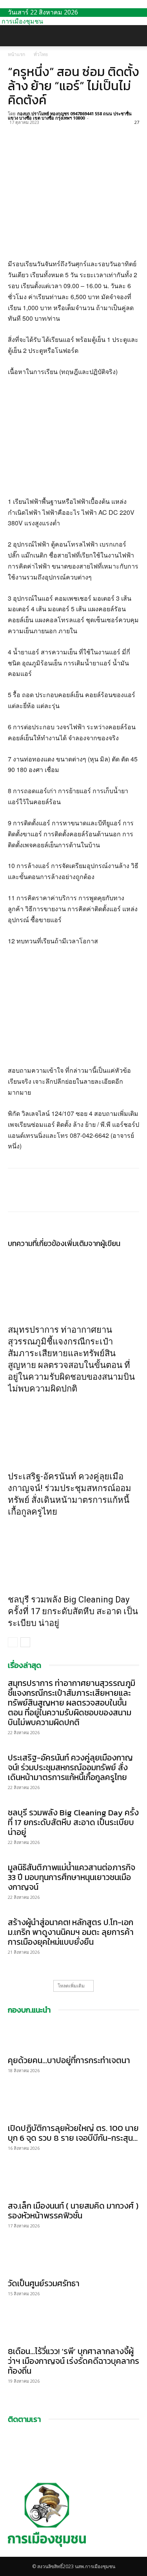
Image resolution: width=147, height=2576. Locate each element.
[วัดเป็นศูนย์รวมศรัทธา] (73, 2260)
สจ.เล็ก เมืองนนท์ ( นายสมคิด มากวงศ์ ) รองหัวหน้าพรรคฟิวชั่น (73, 2211)
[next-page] (25, 1642)
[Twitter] (34, 131)
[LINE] (52, 131)
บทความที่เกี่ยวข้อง (36, 1243)
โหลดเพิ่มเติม (71, 1986)
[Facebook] (16, 131)
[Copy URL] (70, 131)
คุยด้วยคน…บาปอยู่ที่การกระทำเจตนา (69, 2060)
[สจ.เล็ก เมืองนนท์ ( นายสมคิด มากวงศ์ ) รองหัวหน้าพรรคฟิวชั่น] (73, 2182)
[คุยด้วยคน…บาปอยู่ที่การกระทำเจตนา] (73, 2036)
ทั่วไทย (41, 54)
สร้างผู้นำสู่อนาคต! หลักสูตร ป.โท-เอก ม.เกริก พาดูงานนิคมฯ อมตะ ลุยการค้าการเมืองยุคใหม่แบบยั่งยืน (71, 1932)
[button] (13, 36)
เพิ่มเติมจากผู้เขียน (93, 1243)
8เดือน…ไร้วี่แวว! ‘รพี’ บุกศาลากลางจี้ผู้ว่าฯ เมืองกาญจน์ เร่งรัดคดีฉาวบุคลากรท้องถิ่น (73, 2361)
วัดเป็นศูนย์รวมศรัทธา (44, 2283)
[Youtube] (16, 2553)
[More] (88, 131)
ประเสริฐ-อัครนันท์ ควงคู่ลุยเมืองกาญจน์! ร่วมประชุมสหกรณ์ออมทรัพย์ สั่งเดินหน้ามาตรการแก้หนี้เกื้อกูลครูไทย (70, 1767)
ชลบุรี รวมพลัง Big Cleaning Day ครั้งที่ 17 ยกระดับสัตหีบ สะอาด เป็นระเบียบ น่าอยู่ (73, 1611)
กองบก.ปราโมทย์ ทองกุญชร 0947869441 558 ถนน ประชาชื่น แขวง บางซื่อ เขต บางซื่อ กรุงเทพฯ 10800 (70, 116)
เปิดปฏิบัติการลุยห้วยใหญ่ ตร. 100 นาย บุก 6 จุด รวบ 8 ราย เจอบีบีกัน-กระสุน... (73, 2133)
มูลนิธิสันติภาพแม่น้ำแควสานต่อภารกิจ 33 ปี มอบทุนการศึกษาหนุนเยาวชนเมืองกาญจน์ (72, 1877)
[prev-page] (13, 1642)
